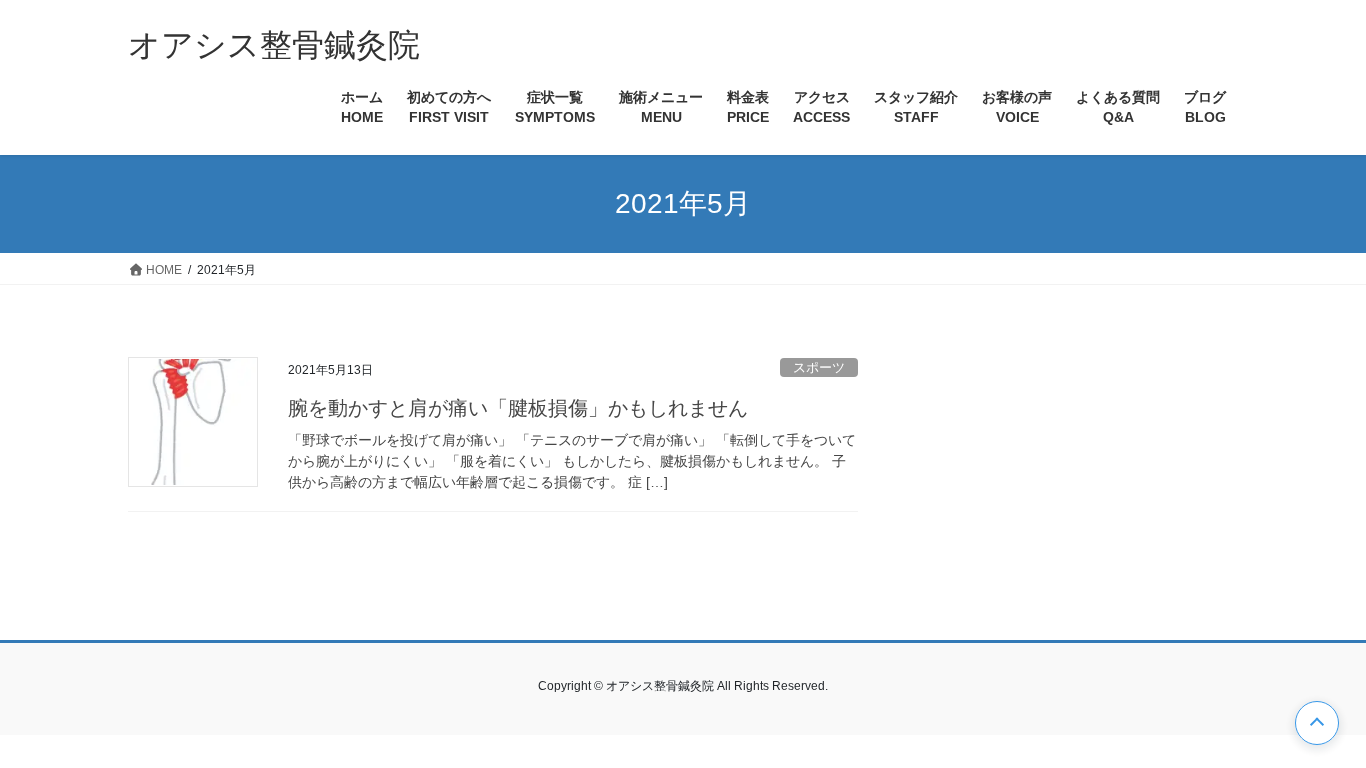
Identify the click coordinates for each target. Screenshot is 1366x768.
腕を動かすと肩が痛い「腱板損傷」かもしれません (518, 408)
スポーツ (819, 367)
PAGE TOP (1317, 723)
